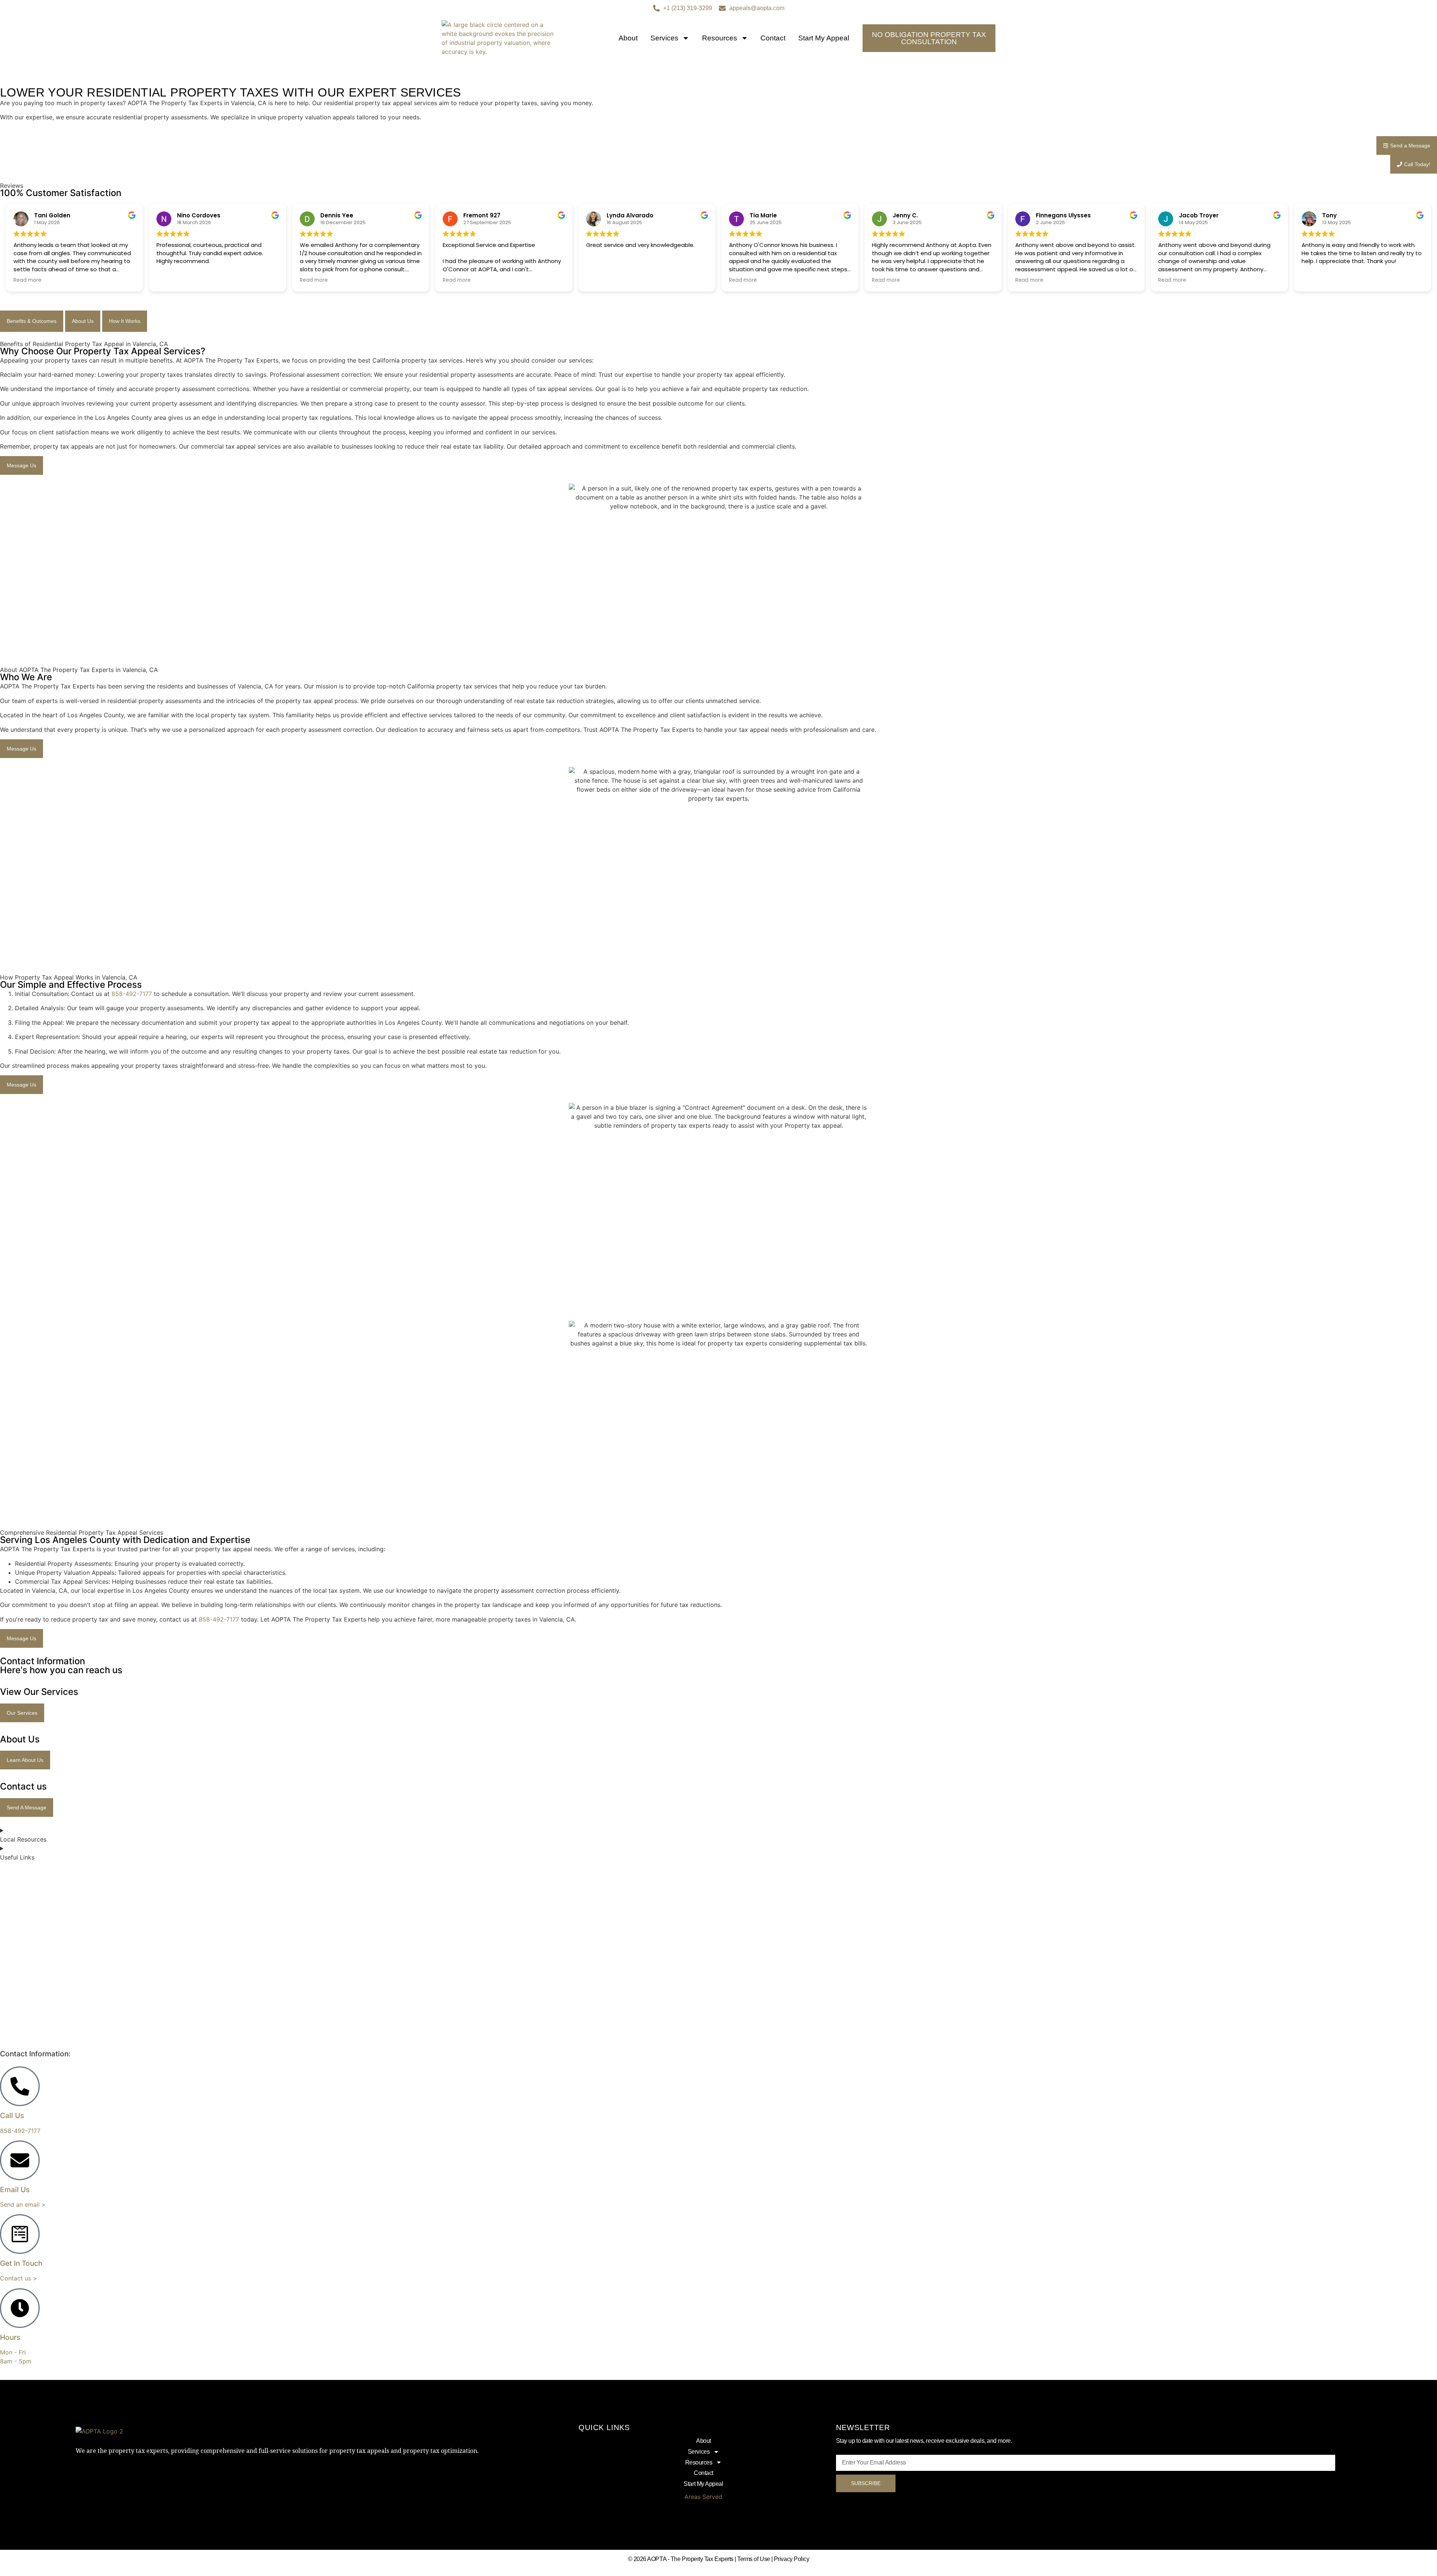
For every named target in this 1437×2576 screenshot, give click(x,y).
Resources (720, 38)
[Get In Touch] (20, 2234)
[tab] (32, 321)
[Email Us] (20, 2160)
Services (664, 38)
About (628, 38)
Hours (10, 2337)
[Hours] (20, 2308)
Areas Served (703, 2497)
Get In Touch (21, 2263)
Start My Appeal (824, 38)
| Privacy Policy (790, 2559)
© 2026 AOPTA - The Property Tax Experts (681, 2559)
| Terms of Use (752, 2559)
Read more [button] (28, 280)
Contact (773, 38)
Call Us (12, 2115)
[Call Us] (20, 2086)
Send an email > (23, 2204)
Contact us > (19, 2278)
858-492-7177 (132, 994)
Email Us (15, 2190)
